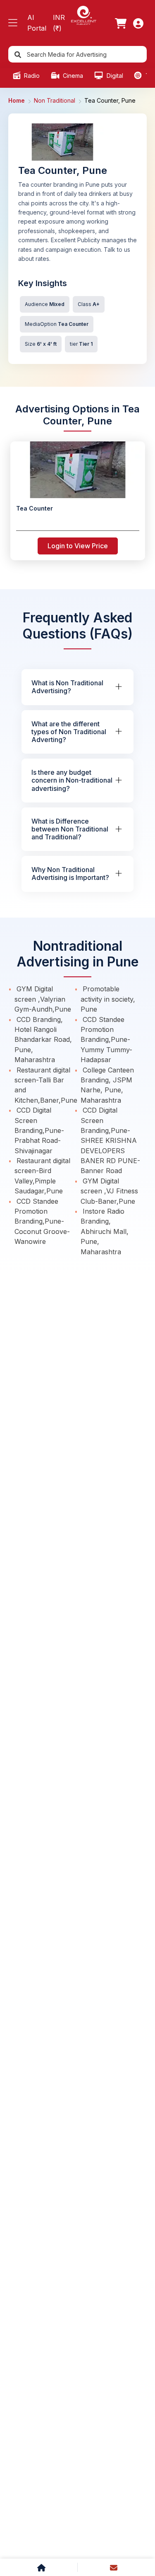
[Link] (121, 23)
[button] (13, 23)
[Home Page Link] (83, 15)
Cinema (72, 76)
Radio (31, 76)
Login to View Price (78, 546)
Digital (114, 76)
